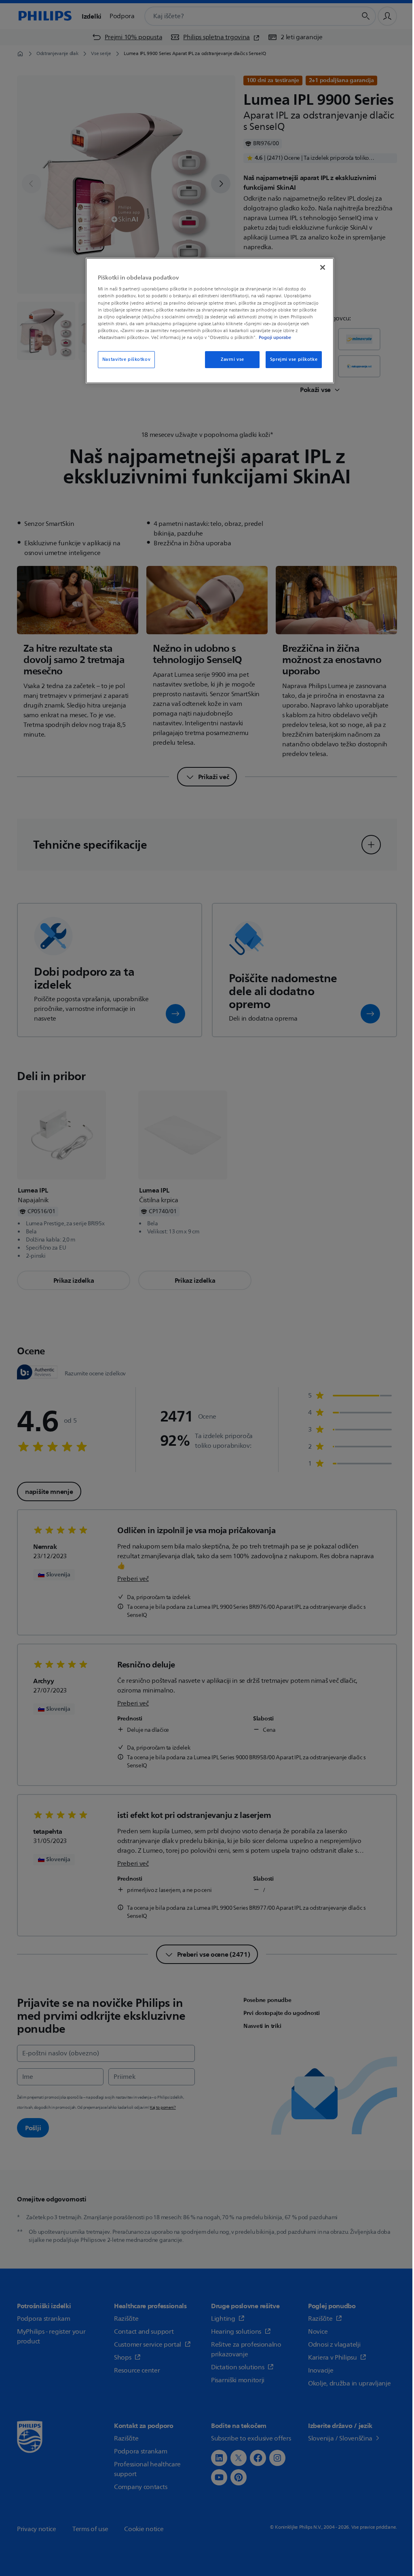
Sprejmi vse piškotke (294, 359)
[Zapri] (323, 267)
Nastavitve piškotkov (126, 359)
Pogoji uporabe (275, 337)
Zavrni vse (232, 359)
